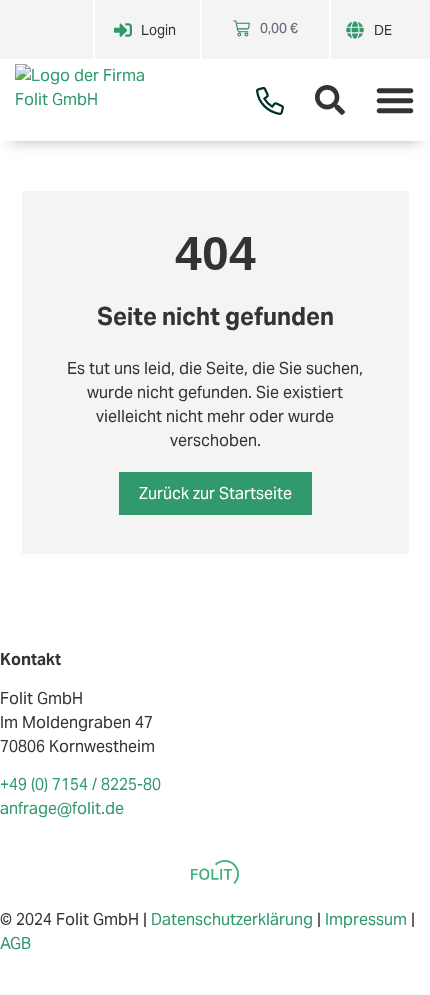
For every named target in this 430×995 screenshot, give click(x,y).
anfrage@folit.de (62, 808)
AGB (15, 943)
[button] (395, 100)
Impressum (366, 919)
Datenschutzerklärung (232, 919)
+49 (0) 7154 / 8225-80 (80, 784)
